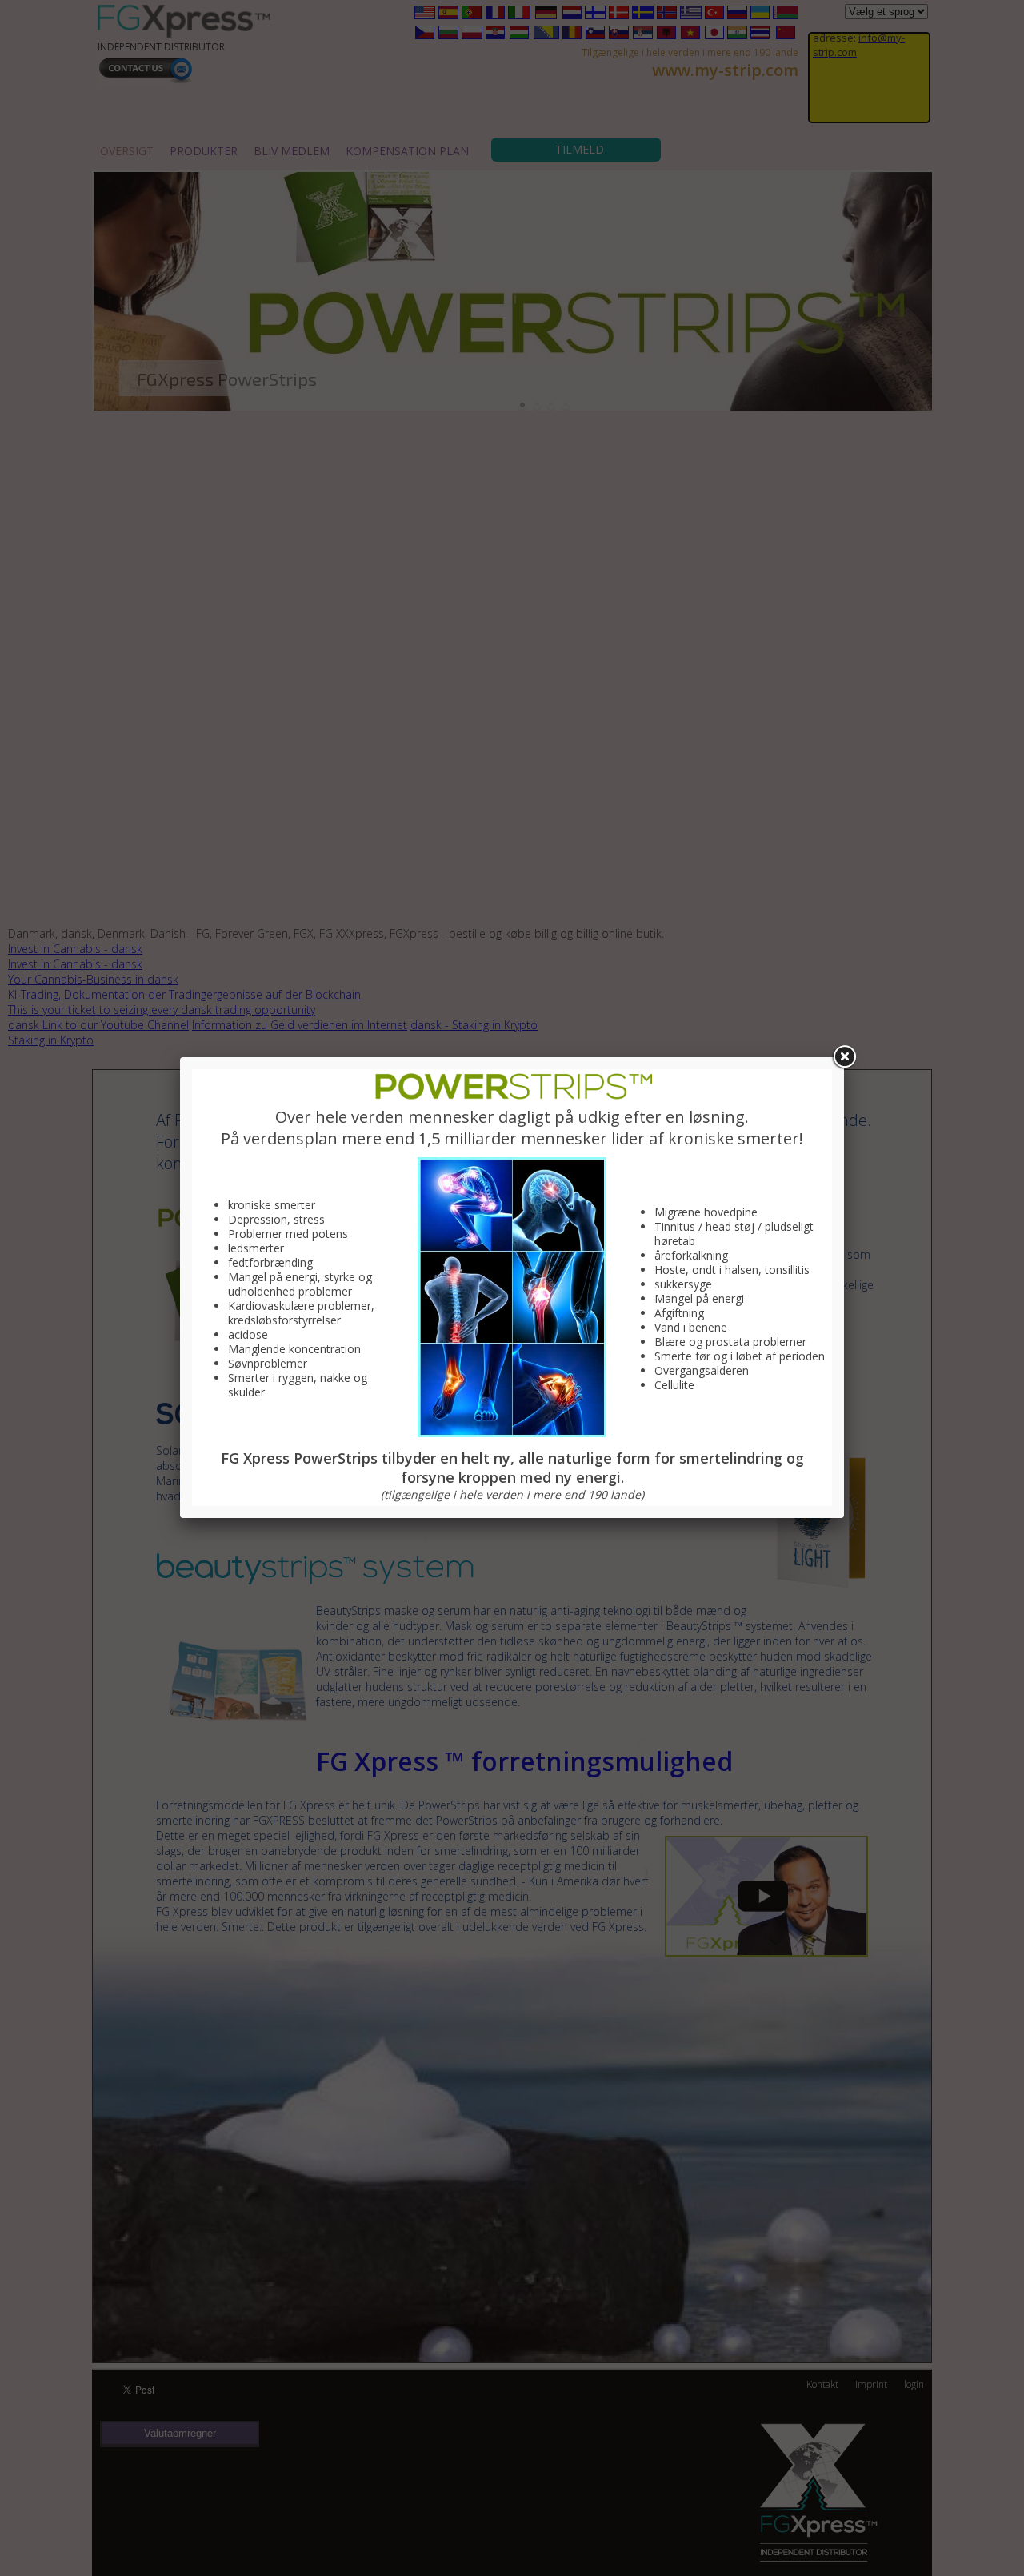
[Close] (844, 1057)
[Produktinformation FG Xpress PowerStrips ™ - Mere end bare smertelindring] (512, 1098)
